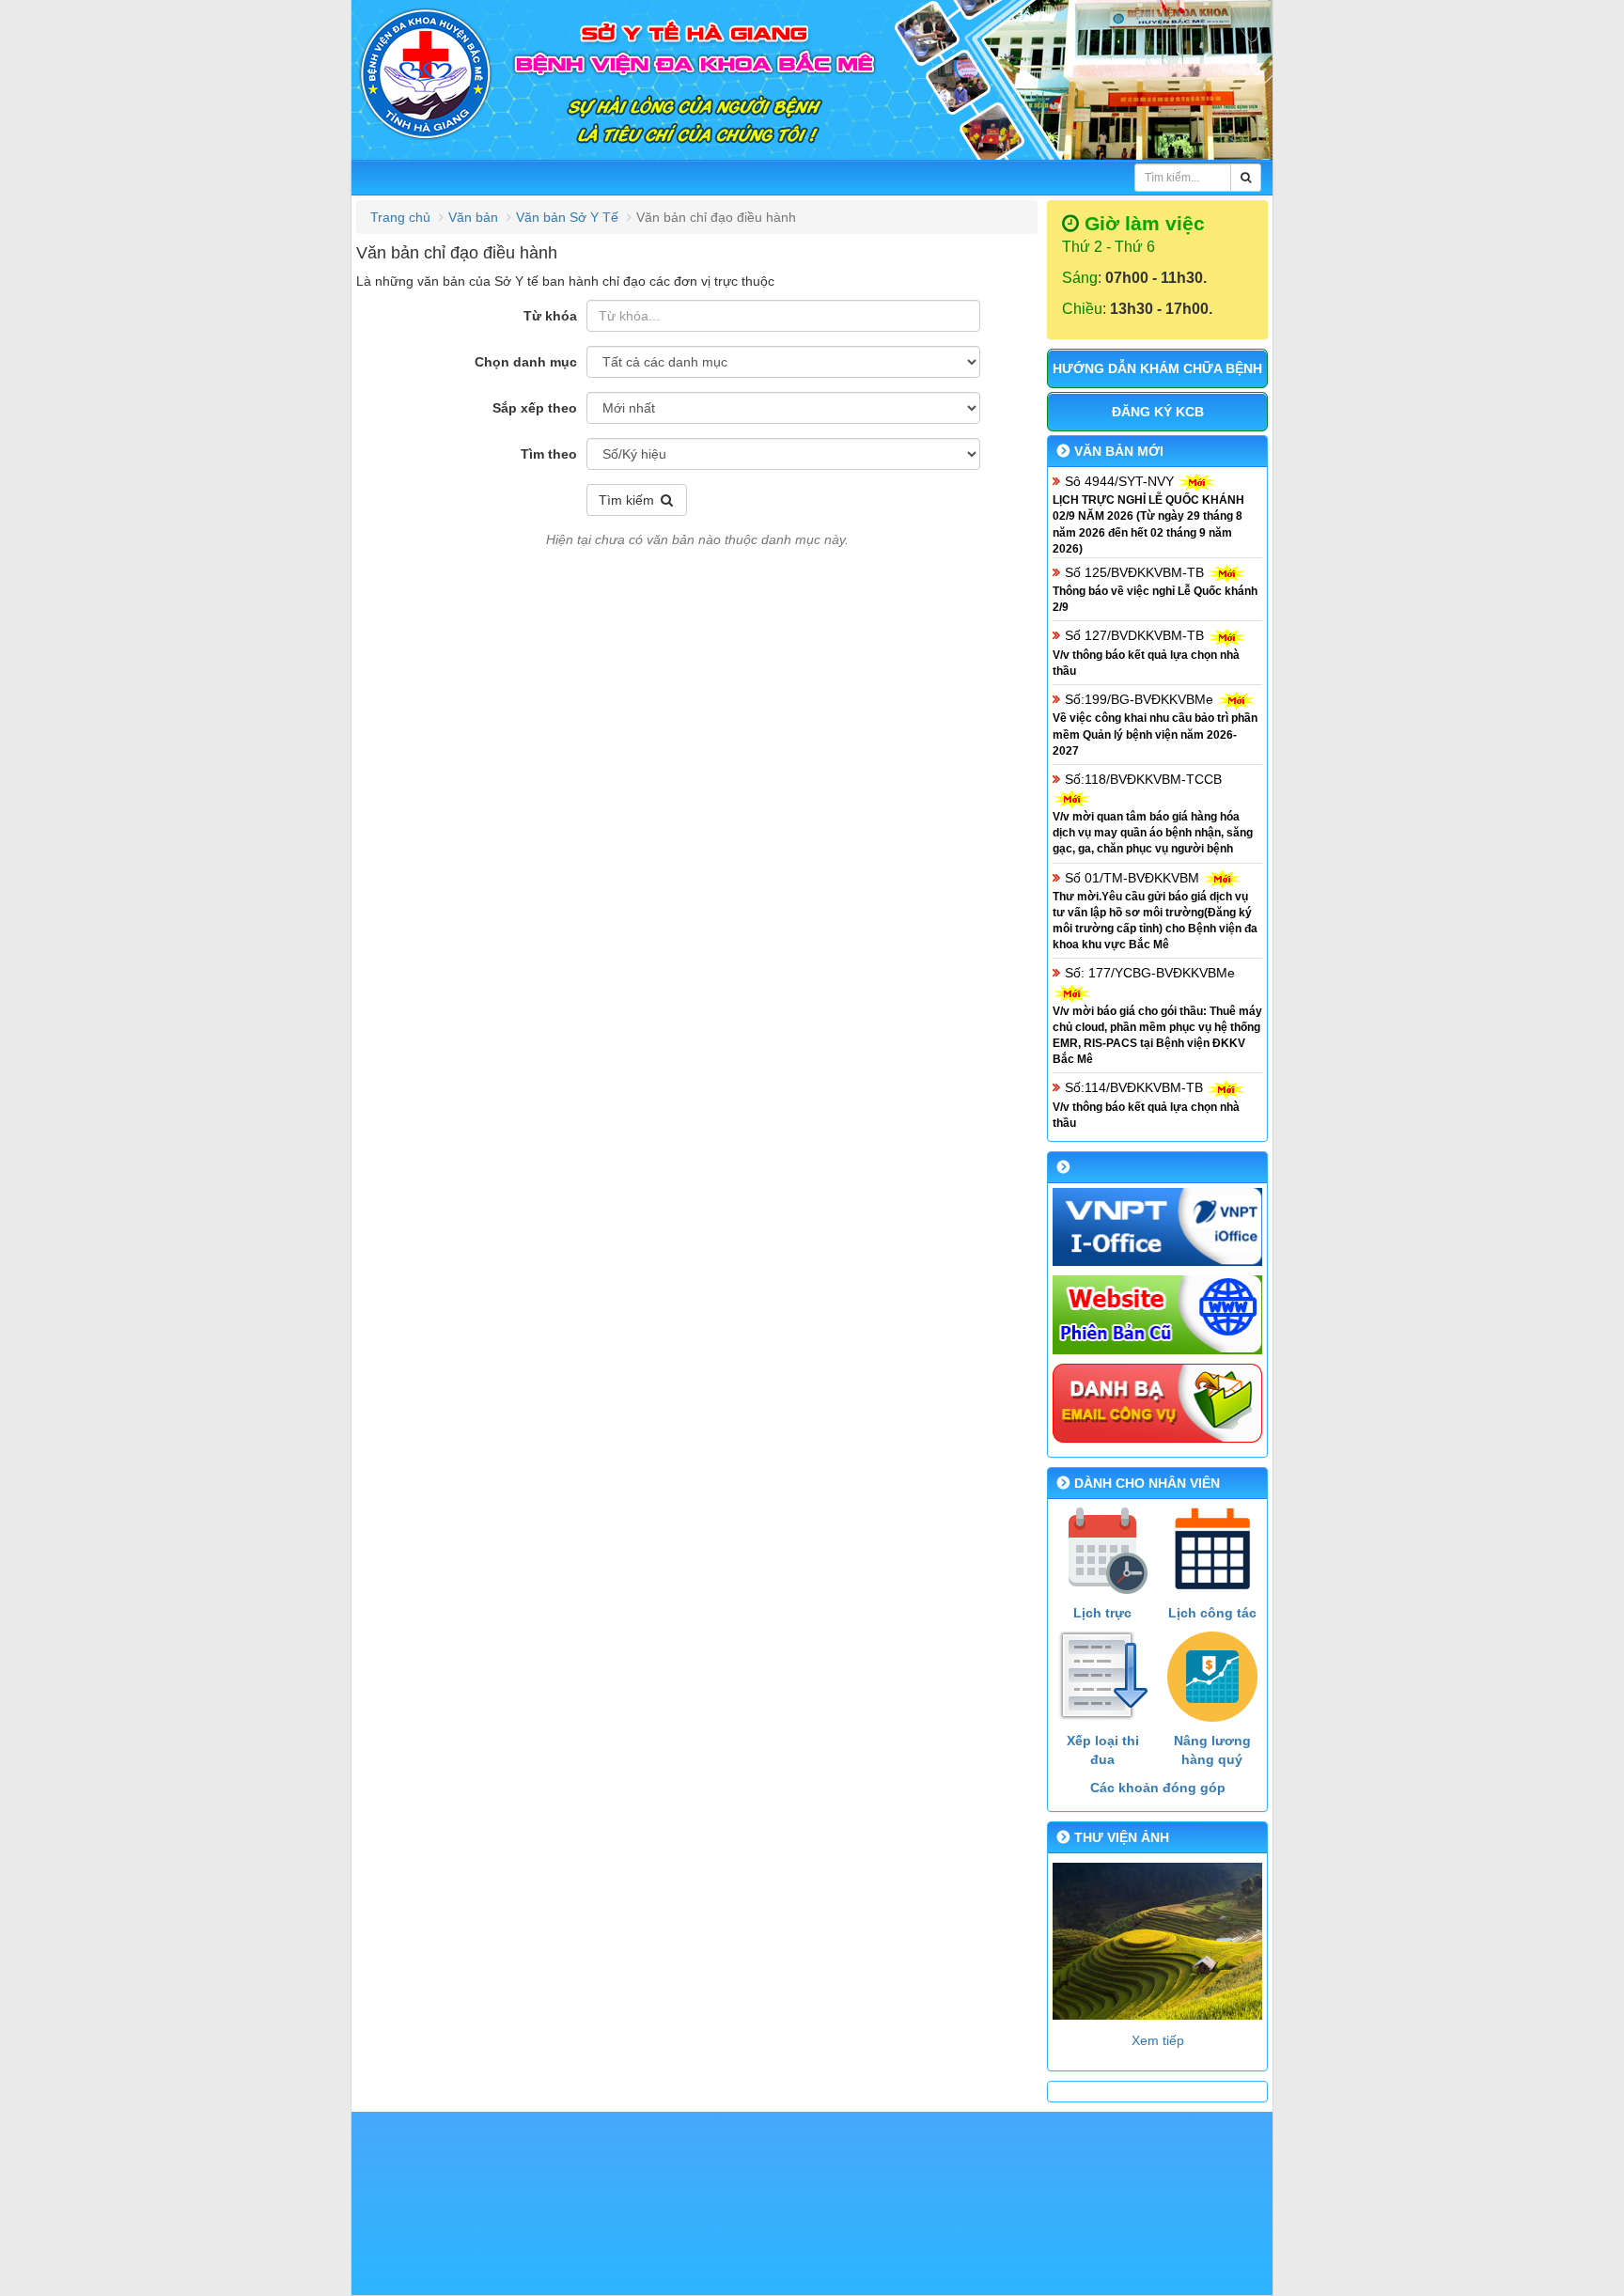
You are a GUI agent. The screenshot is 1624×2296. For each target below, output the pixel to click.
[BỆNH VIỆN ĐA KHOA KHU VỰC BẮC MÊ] (812, 82)
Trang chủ (400, 217)
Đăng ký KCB (1158, 412)
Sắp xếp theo (535, 408)
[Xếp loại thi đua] (1103, 1677)
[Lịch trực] (1103, 1549)
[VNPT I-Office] (1157, 1227)
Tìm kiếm (628, 500)
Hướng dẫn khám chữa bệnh (1157, 368)
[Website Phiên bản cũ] (1157, 1315)
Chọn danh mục (526, 362)
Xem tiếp (1158, 2040)
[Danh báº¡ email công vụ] (1157, 1403)
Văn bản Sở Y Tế (567, 217)
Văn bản (473, 217)
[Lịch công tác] (1213, 1549)
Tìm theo (549, 454)
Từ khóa (550, 316)
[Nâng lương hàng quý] (1213, 1677)
